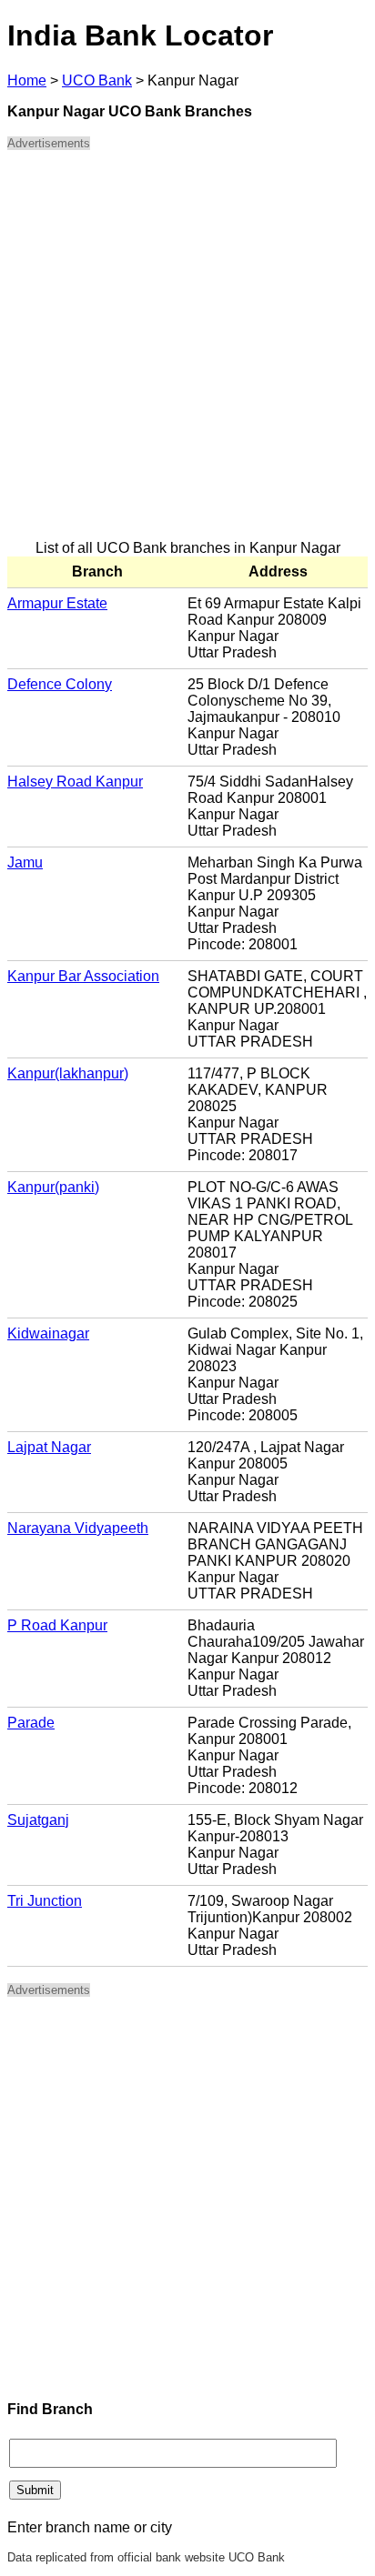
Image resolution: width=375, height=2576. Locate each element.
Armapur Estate (57, 603)
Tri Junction (45, 1901)
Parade (31, 1723)
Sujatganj (38, 1820)
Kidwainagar (48, 1333)
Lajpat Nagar (49, 1447)
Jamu (25, 862)
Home (27, 80)
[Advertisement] (187, 353)
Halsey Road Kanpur (75, 782)
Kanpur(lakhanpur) (68, 1073)
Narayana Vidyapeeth (78, 1528)
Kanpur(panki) (53, 1187)
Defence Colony (60, 684)
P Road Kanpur (57, 1625)
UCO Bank (97, 80)
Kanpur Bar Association (83, 976)
